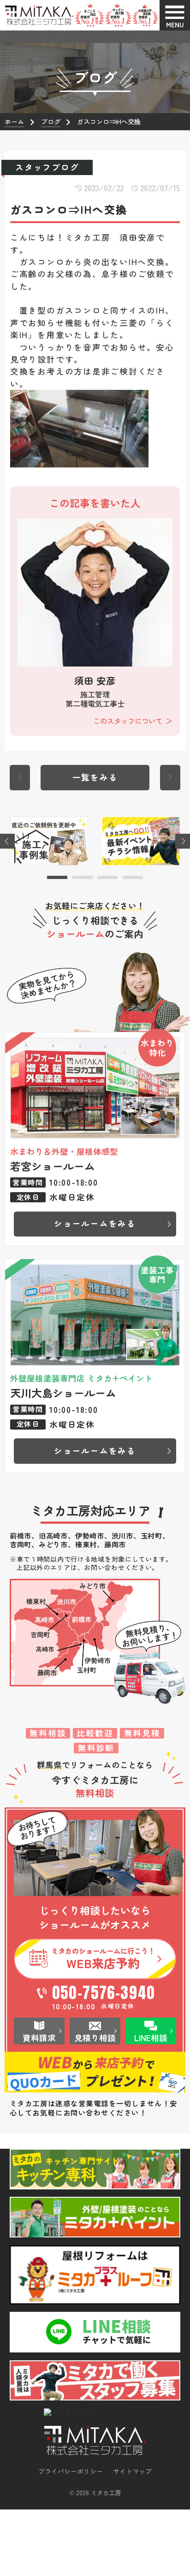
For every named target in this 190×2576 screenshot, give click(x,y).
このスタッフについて (128, 721)
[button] (57, 877)
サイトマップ (132, 2471)
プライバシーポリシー (71, 2471)
